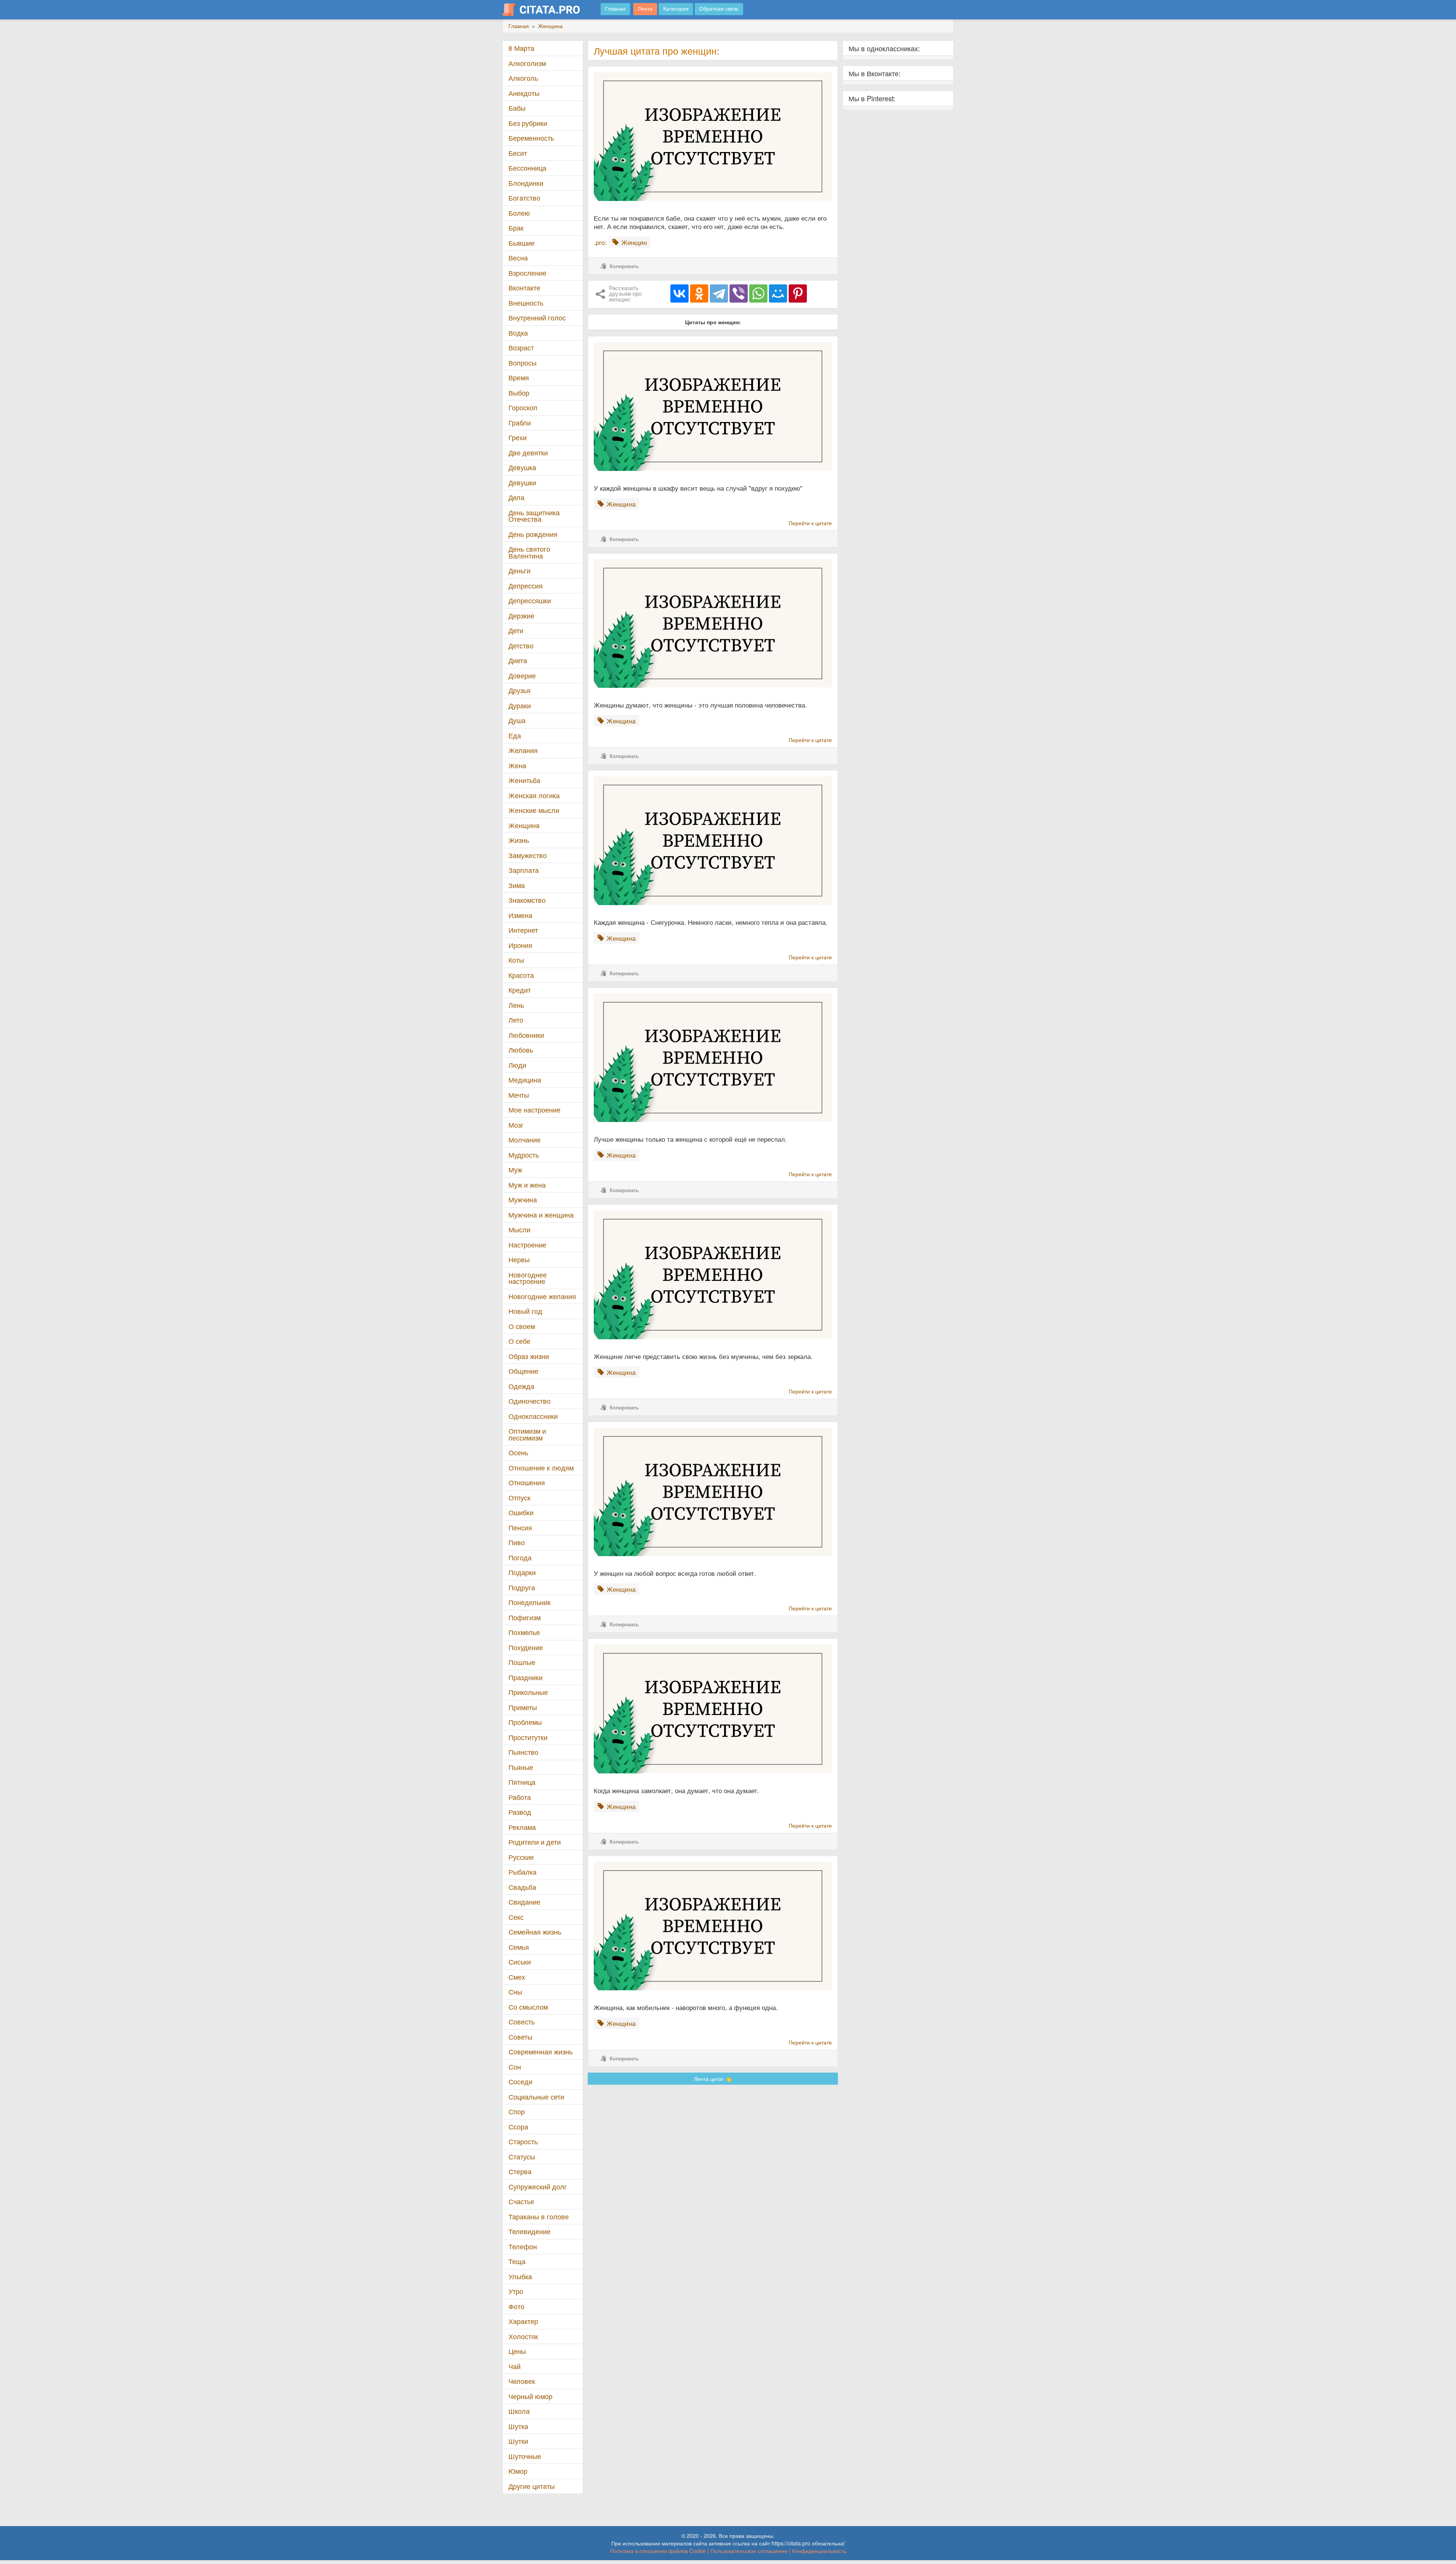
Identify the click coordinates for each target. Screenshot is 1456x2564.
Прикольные (528, 1692)
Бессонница (527, 168)
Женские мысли (534, 810)
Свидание (524, 1902)
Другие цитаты (532, 2486)
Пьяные (521, 1767)
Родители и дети (535, 1842)
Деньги (519, 570)
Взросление (527, 273)
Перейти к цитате (810, 523)
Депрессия (526, 586)
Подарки (522, 1572)
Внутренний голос (537, 318)
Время (519, 377)
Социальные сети (536, 2097)
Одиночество (530, 1401)
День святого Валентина (529, 552)
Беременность (531, 138)
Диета (518, 660)
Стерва (520, 2171)
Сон (515, 2067)
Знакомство (527, 900)
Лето (516, 1020)
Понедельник (530, 1602)
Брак (516, 228)
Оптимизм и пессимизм (527, 1434)
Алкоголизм (527, 63)
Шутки (518, 2441)
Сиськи (520, 1962)
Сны (515, 1992)
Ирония (520, 945)
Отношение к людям (541, 1468)
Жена (517, 765)
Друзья (519, 690)
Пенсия (520, 1528)
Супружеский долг (538, 2187)
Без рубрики (528, 123)
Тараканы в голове (539, 2216)
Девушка (522, 467)
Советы (520, 2037)
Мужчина (523, 1200)
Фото (516, 2306)
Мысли (519, 1229)
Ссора (518, 2127)
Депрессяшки (530, 600)
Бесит (518, 153)
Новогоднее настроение (528, 1278)
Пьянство (523, 1752)
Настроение (527, 1245)
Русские (521, 1857)
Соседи (520, 2081)
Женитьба (524, 780)
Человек (522, 2381)
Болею (519, 213)
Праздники (526, 1677)
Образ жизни (529, 1356)
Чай (515, 2366)
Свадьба (522, 1887)
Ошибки (521, 1512)
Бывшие (522, 243)
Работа (520, 1797)
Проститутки (528, 1737)
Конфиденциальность (819, 2551)
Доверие (522, 676)
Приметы (523, 1707)
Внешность (526, 303)
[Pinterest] (798, 293)
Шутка (518, 2426)
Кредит (520, 990)
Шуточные (525, 2456)
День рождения (533, 534)
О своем (522, 1326)
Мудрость (524, 1155)
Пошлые (522, 1662)
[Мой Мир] (778, 293)
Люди (517, 1065)
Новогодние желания (542, 1296)
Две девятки (528, 453)
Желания (523, 750)
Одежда (521, 1386)
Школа (519, 2411)
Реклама (522, 1827)
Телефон (523, 2246)
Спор (517, 2111)
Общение (523, 1371)
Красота (521, 975)
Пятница (522, 1782)
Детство (521, 646)
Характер (523, 2321)
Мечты (519, 1095)
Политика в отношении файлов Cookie (658, 2551)
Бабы (517, 108)
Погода (520, 1557)
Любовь (521, 1050)
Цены (517, 2351)
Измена (520, 915)
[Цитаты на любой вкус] (547, 9)
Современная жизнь (541, 2052)
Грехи (518, 437)
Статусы (522, 2157)
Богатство (524, 198)
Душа (517, 720)
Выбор (519, 393)
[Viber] (739, 293)
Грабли (520, 423)
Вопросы (522, 363)
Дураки (520, 705)
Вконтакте (524, 288)
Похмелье (524, 1632)
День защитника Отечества (534, 516)
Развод (520, 1812)
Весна (518, 258)
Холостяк (523, 2336)
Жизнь (519, 840)
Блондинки (526, 183)
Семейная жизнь (535, 1932)
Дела (516, 497)
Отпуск (519, 1498)
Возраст (521, 348)
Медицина (525, 1080)
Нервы (519, 1259)
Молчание (525, 1140)
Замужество (528, 855)
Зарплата (524, 870)
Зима (517, 885)
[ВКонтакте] (679, 293)
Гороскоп (523, 407)
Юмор (518, 2471)
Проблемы (525, 1722)
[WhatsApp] (758, 293)
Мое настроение (534, 1110)
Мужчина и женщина (541, 1215)
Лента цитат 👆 (713, 2079)
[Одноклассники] (699, 293)
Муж (515, 1170)
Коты (516, 960)
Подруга (522, 1587)
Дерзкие (521, 616)
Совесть (522, 2022)
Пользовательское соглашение (749, 2551)
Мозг (516, 1125)
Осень (518, 1452)
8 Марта (521, 48)
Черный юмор (530, 2396)
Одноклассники (533, 1416)
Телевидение (530, 2231)
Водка (518, 333)
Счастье (521, 2201)
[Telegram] (719, 293)
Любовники (526, 1035)
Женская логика (534, 795)
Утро (516, 2291)
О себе (519, 1341)
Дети (516, 630)
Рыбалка (522, 1872)
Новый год (525, 1311)
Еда (515, 735)
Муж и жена (527, 1185)
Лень (516, 1005)
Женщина (524, 825)
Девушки (522, 483)
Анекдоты (524, 93)
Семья (519, 1947)
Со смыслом (528, 2007)
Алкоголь (523, 78)
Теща (517, 2261)
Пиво (517, 1542)
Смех (517, 1977)
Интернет (523, 930)
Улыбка (520, 2276)
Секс (516, 1917)
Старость (523, 2141)
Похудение (526, 1647)
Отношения (527, 1482)
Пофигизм (525, 1617)
